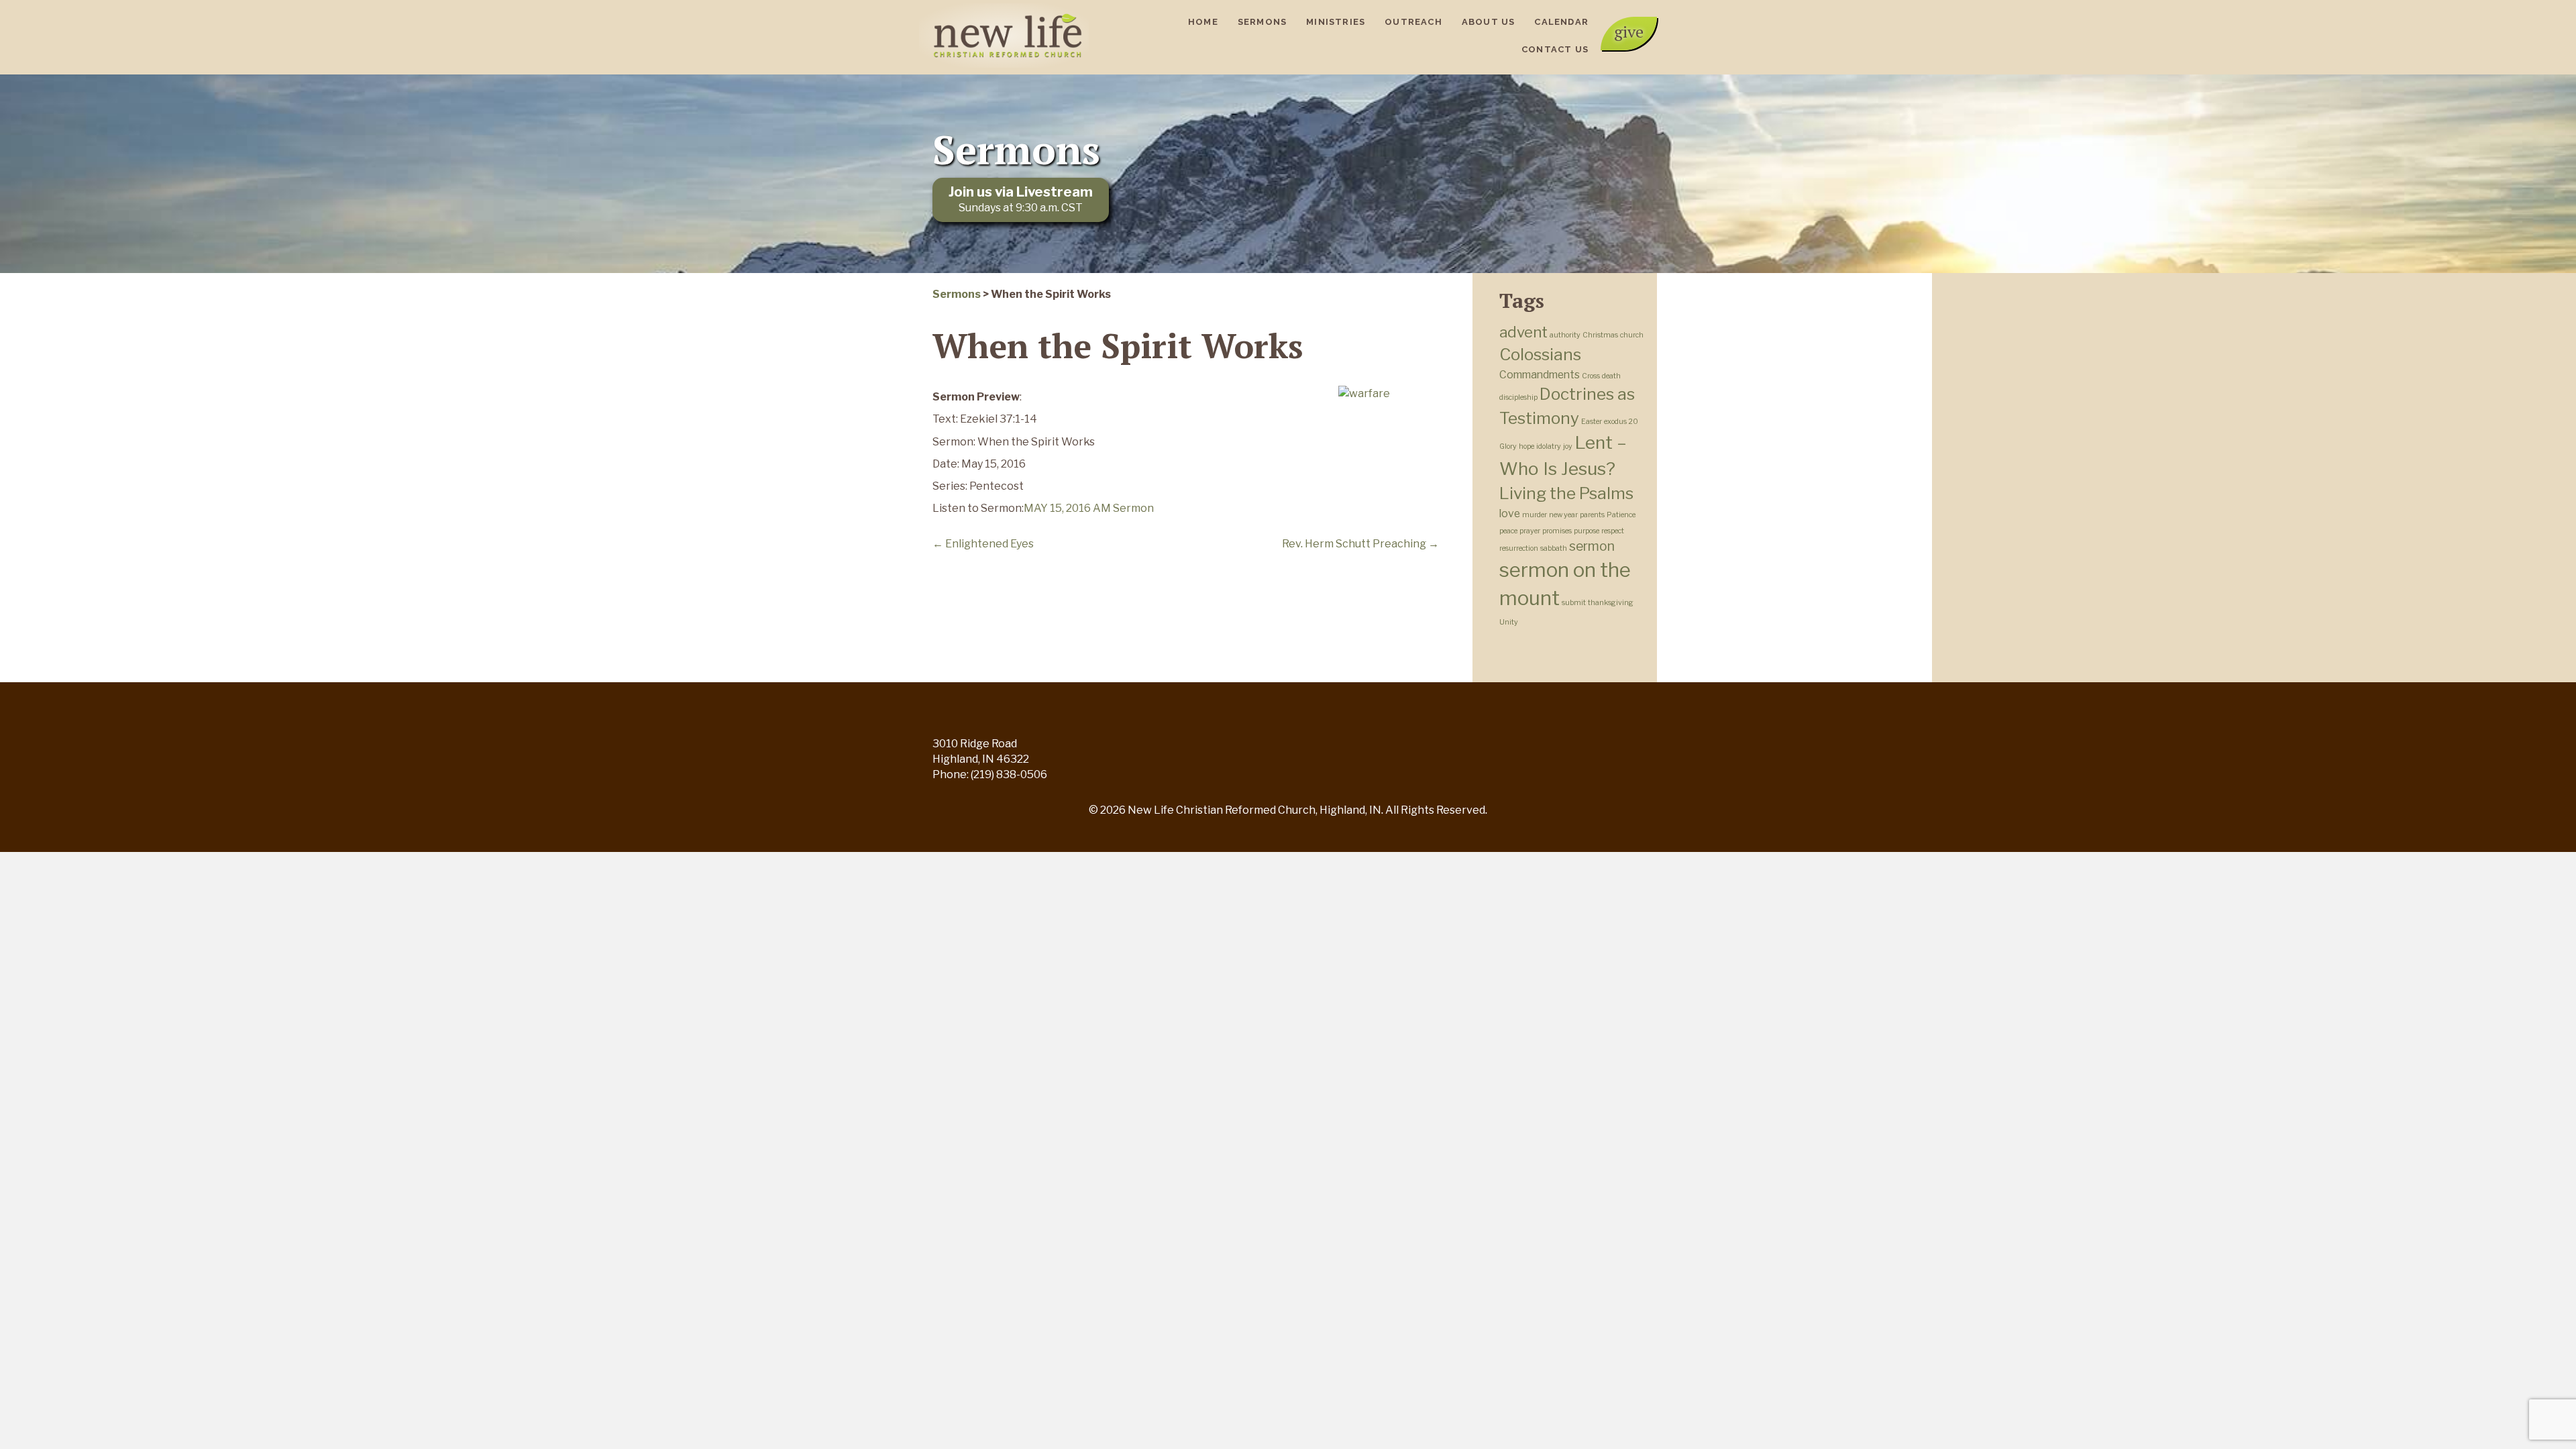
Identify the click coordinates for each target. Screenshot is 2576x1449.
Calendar (1561, 22)
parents (1592, 515)
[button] (1629, 34)
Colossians (1540, 354)
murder (1535, 515)
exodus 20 (1621, 422)
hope (1526, 446)
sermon (1592, 546)
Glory (1508, 446)
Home (1203, 22)
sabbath (1554, 548)
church (1632, 335)
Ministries (1336, 22)
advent (1523, 332)
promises (1557, 531)
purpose (1587, 531)
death (1611, 376)
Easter (1592, 422)
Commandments (1540, 375)
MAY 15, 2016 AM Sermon (1089, 508)
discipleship (1518, 397)
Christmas (1600, 335)
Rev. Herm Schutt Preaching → (1360, 544)
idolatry (1549, 446)
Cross (1591, 376)
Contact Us (1555, 49)
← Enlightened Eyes (983, 544)
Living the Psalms (1566, 493)
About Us (1489, 22)
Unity (1509, 622)
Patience (1621, 515)
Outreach (1413, 22)
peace (1508, 531)
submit (1574, 603)
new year (1563, 515)
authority (1565, 335)
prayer (1530, 531)
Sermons (1262, 22)
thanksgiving (1611, 603)
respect (1613, 531)
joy (1568, 446)
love (1510, 514)
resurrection (1519, 548)
